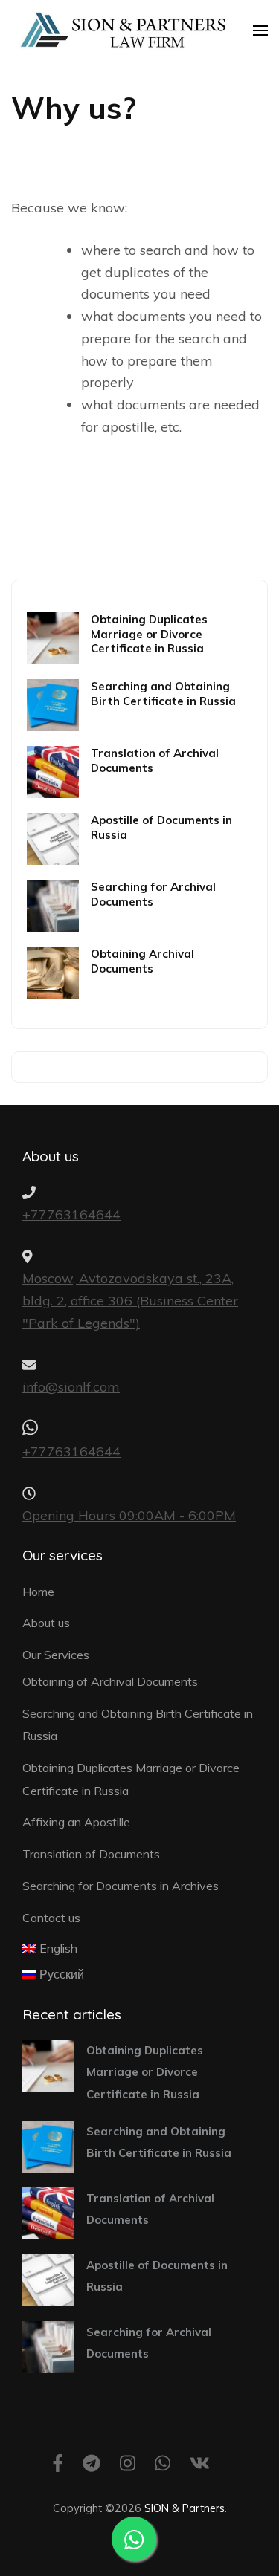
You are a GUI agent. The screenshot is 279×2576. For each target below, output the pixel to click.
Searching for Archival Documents (153, 894)
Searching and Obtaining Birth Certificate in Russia (163, 693)
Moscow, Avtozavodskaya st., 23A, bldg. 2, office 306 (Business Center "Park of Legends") (130, 1300)
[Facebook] (58, 2466)
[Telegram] (92, 2466)
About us (46, 1623)
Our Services (56, 1655)
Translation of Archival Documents (155, 760)
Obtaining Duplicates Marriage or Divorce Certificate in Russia (149, 634)
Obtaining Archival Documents (142, 961)
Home (38, 1592)
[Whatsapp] (163, 2466)
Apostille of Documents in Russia (161, 827)
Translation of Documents (91, 1854)
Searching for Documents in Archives (121, 1886)
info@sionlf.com (71, 1387)
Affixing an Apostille (76, 1822)
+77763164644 (71, 1214)
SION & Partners (185, 2508)
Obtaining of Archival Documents (110, 1681)
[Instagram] (128, 2466)
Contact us (51, 1918)
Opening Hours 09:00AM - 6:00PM (129, 1515)
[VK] (200, 2466)
